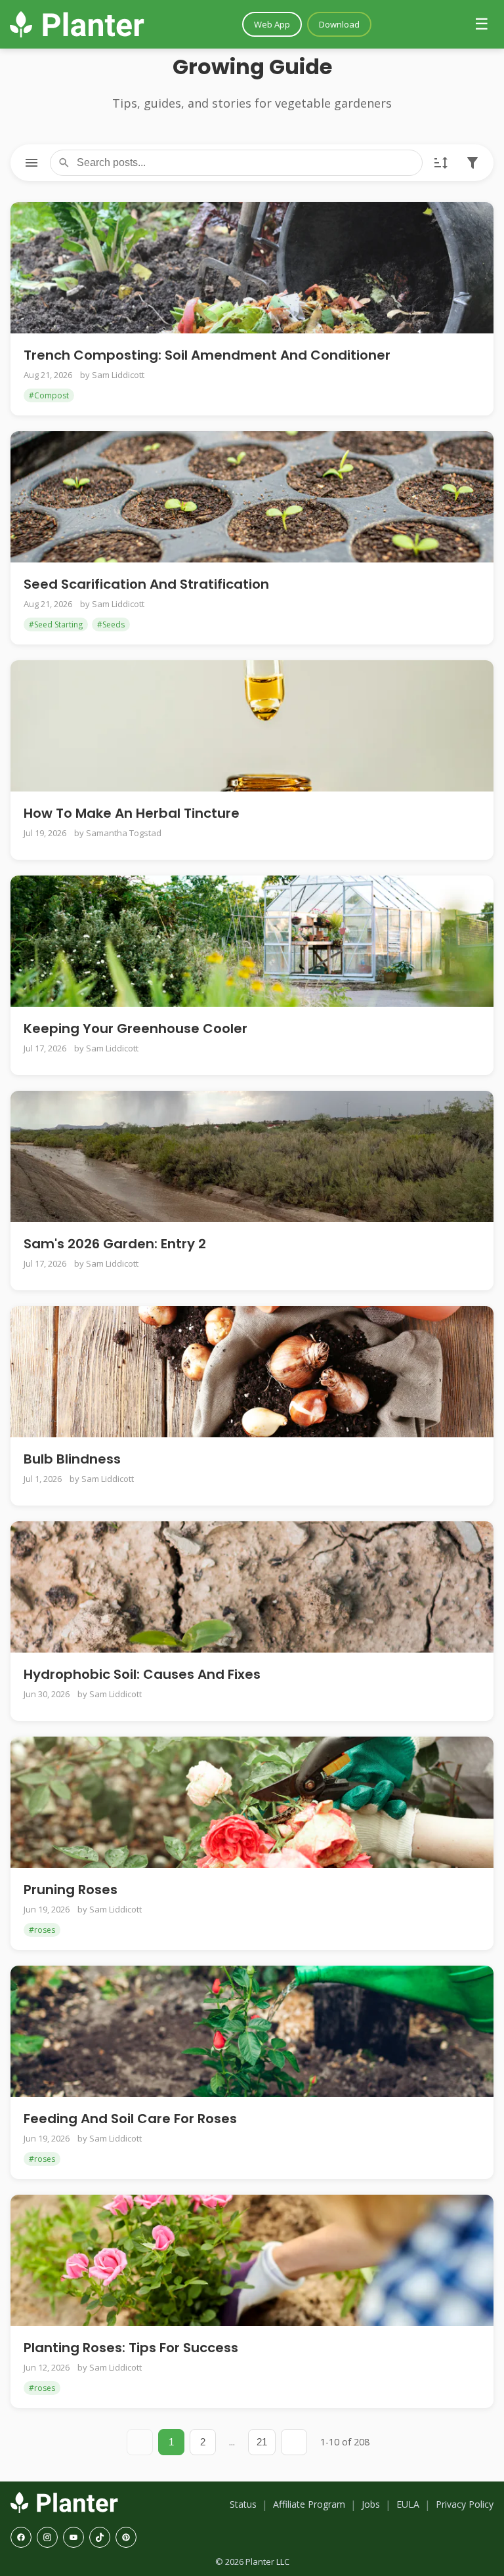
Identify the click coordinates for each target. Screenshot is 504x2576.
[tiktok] (100, 2537)
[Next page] (294, 2442)
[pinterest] (126, 2537)
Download (339, 24)
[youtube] (73, 2537)
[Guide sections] (31, 163)
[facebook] (21, 2537)
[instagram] (47, 2537)
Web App (272, 24)
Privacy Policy (465, 2504)
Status (243, 2504)
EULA (408, 2504)
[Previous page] (140, 2442)
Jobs (371, 2504)
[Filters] (472, 163)
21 (262, 2442)
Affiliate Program (309, 2504)
